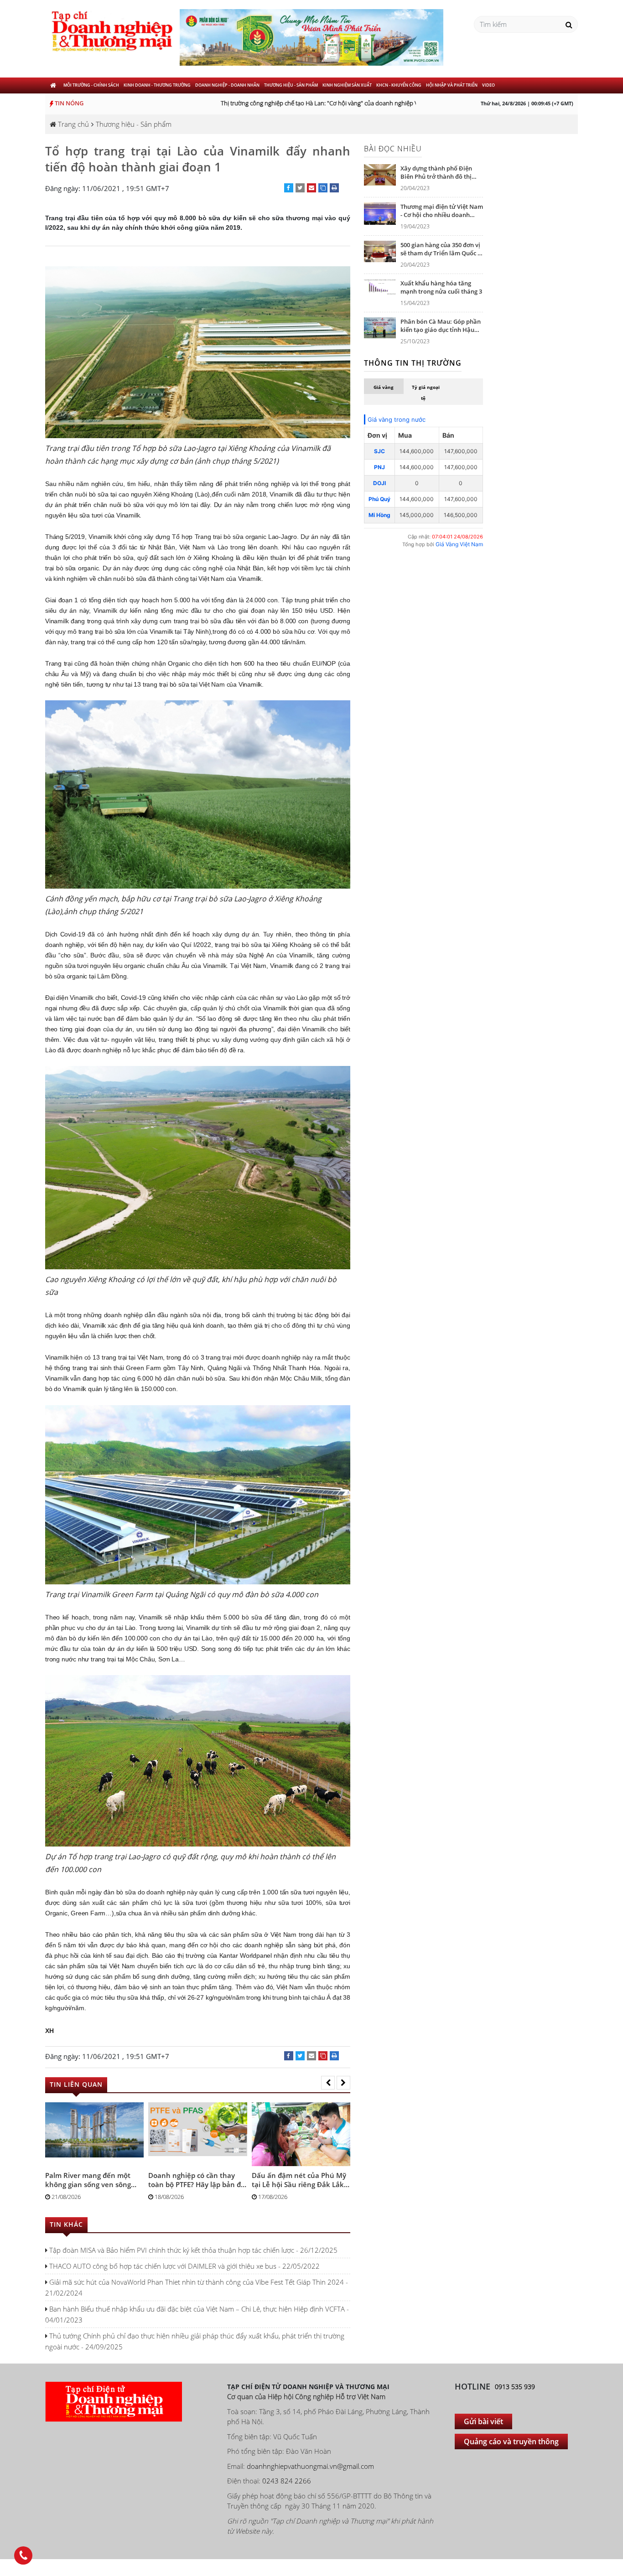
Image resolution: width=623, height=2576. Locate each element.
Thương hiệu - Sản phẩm (291, 85)
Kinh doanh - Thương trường (157, 85)
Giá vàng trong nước (397, 419)
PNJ (379, 467)
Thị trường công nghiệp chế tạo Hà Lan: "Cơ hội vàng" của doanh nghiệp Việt (299, 103)
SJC (379, 451)
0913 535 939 (515, 2387)
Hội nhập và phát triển (452, 85)
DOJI (379, 483)
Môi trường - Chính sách (91, 85)
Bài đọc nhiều (393, 149)
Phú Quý (379, 499)
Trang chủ (73, 124)
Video (488, 85)
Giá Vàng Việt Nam (459, 544)
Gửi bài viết (483, 2421)
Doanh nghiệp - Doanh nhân (227, 85)
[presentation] (328, 2083)
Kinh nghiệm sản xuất (347, 85)
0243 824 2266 (287, 2481)
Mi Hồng (379, 515)
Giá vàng (384, 387)
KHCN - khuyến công (399, 85)
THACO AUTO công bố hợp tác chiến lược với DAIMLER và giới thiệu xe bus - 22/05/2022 (184, 2266)
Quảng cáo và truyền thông (511, 2442)
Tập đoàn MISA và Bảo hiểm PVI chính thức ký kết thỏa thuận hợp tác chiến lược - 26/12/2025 (192, 2250)
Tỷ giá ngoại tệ (426, 393)
